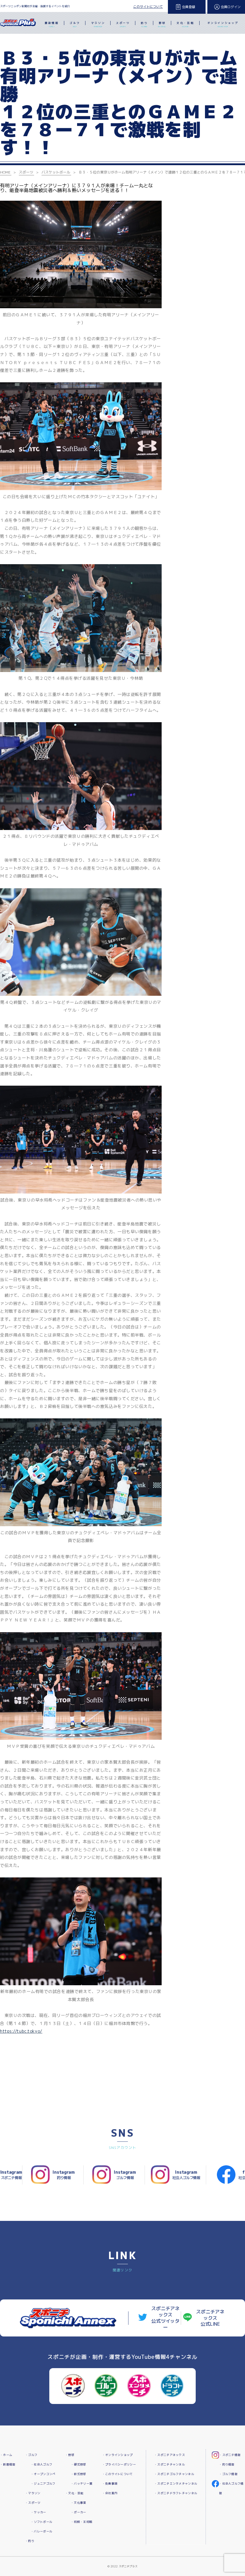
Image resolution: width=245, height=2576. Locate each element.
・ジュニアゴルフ (43, 2484)
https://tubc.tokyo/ (21, 2031)
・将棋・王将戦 (82, 2522)
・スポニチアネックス (170, 2455)
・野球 (70, 2455)
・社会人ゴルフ (42, 2464)
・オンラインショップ (118, 2455)
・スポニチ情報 (230, 2455)
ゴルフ (75, 24)
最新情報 (52, 24)
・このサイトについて (118, 2474)
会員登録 (189, 7)
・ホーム (6, 2455)
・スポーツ (33, 2503)
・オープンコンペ (43, 2474)
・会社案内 (110, 2493)
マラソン (98, 24)
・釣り (30, 2541)
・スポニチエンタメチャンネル (176, 2484)
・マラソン (33, 2493)
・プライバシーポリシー (119, 2464)
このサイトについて (148, 7)
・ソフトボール (42, 2522)
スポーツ (123, 24)
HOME (5, 172)
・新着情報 (8, 2464)
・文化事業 (78, 2503)
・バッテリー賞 (82, 2484)
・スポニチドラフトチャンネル (176, 2493)
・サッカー (38, 2512)
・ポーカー (78, 2512)
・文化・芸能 (74, 2493)
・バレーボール (42, 2531)
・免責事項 (110, 2484)
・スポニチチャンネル (170, 2464)
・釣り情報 (227, 2464)
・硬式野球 (78, 2464)
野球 (162, 24)
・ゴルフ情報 (228, 2474)
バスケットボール (56, 172)
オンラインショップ (223, 24)
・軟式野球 (78, 2474)
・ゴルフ (31, 2455)
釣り (144, 24)
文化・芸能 (185, 24)
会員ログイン (231, 7)
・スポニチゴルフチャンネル (174, 2474)
